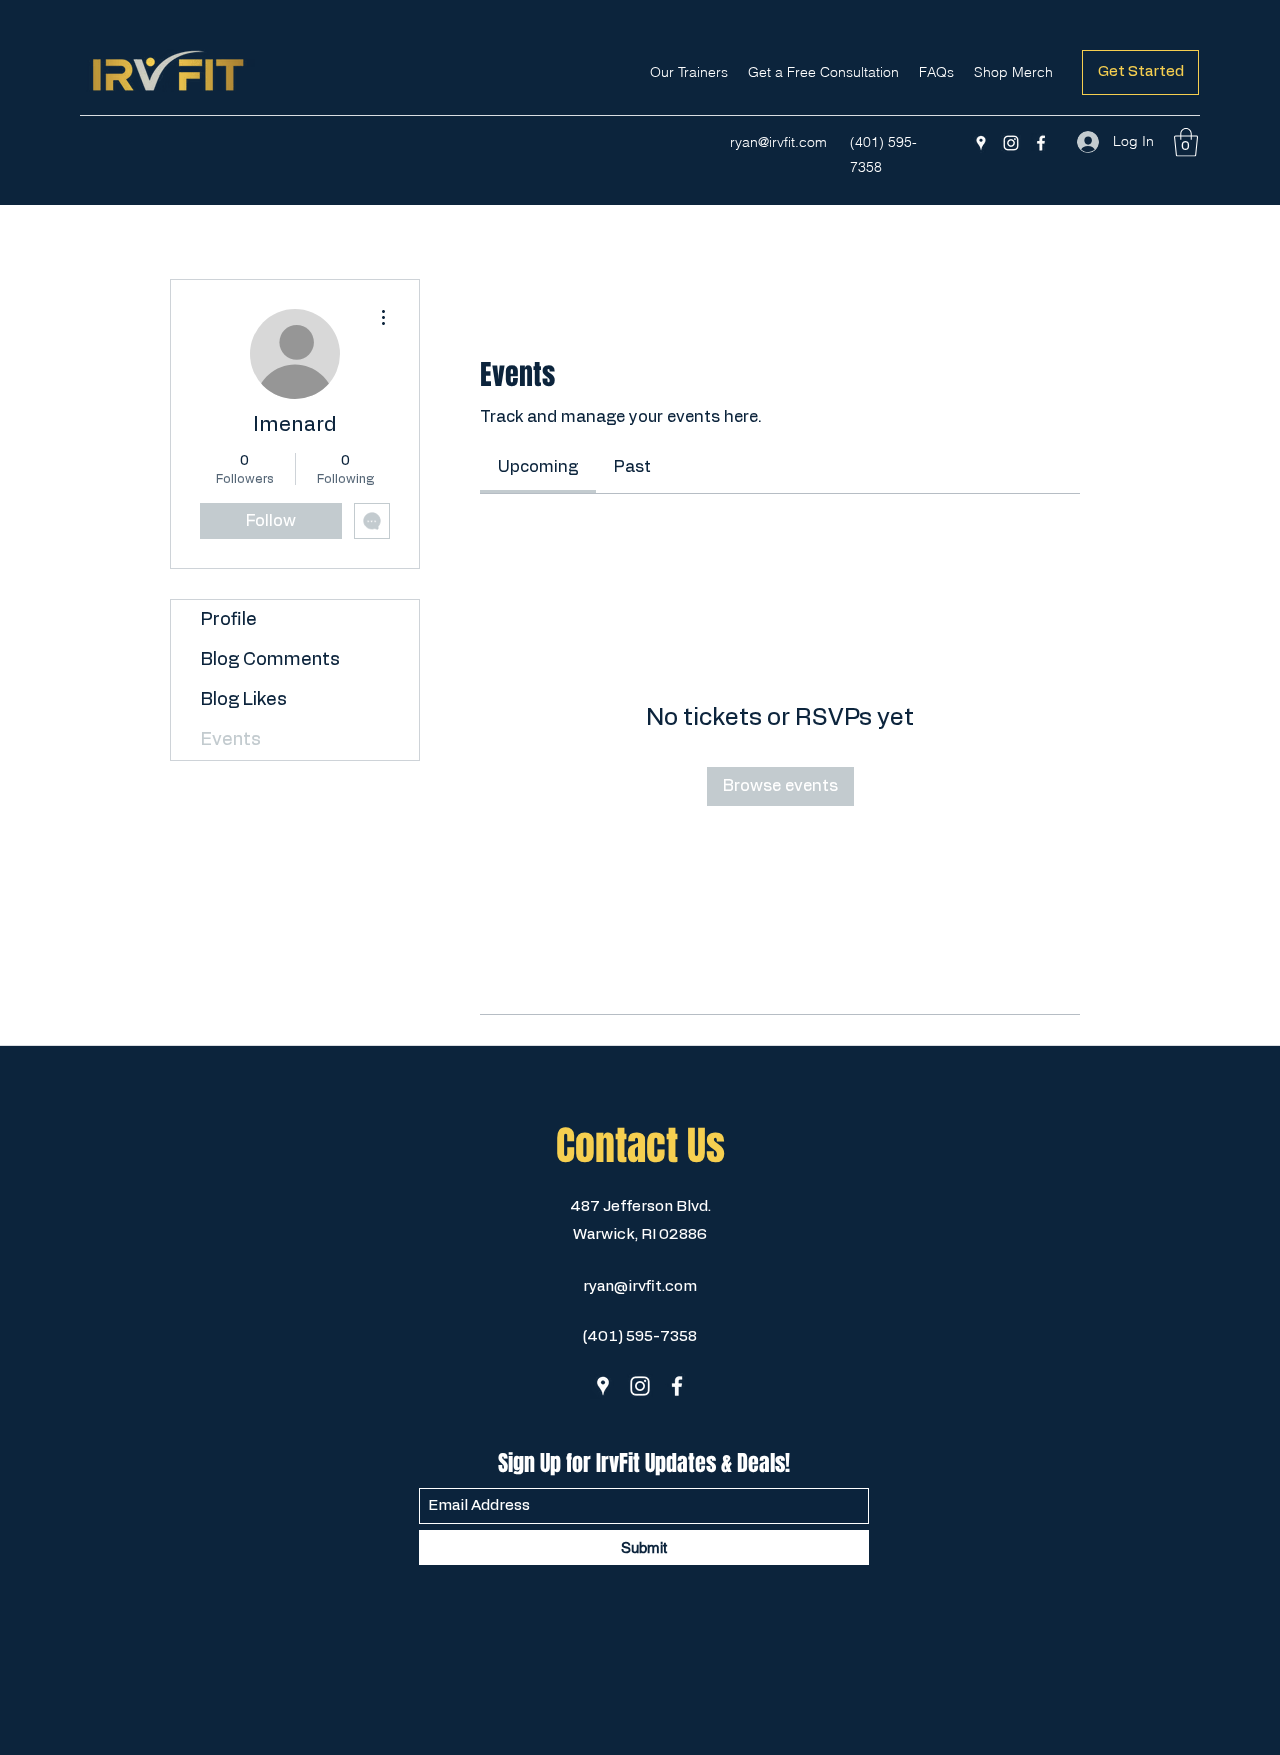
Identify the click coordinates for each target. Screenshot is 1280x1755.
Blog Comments (270, 660)
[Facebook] (1041, 143)
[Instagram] (1011, 143)
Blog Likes (244, 700)
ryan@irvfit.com (778, 142)
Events (231, 740)
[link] (538, 467)
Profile (229, 620)
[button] (1186, 142)
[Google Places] (981, 143)
